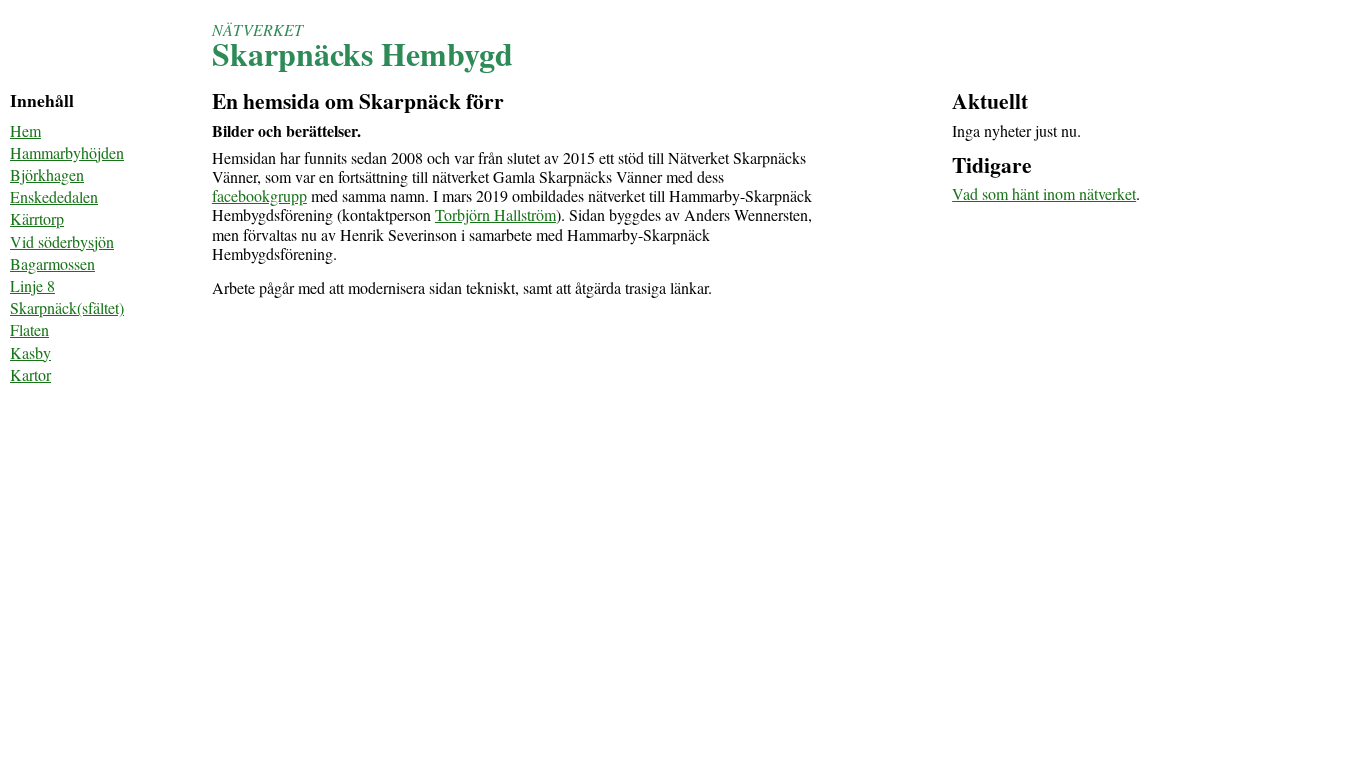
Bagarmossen (52, 263)
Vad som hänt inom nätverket (1044, 193)
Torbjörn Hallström (495, 214)
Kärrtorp (37, 218)
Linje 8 (32, 285)
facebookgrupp (259, 195)
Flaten (29, 329)
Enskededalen (54, 196)
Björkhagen (47, 174)
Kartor (30, 374)
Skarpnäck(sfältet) (67, 307)
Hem (25, 130)
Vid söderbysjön (62, 241)
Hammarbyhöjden (67, 152)
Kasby (30, 352)
